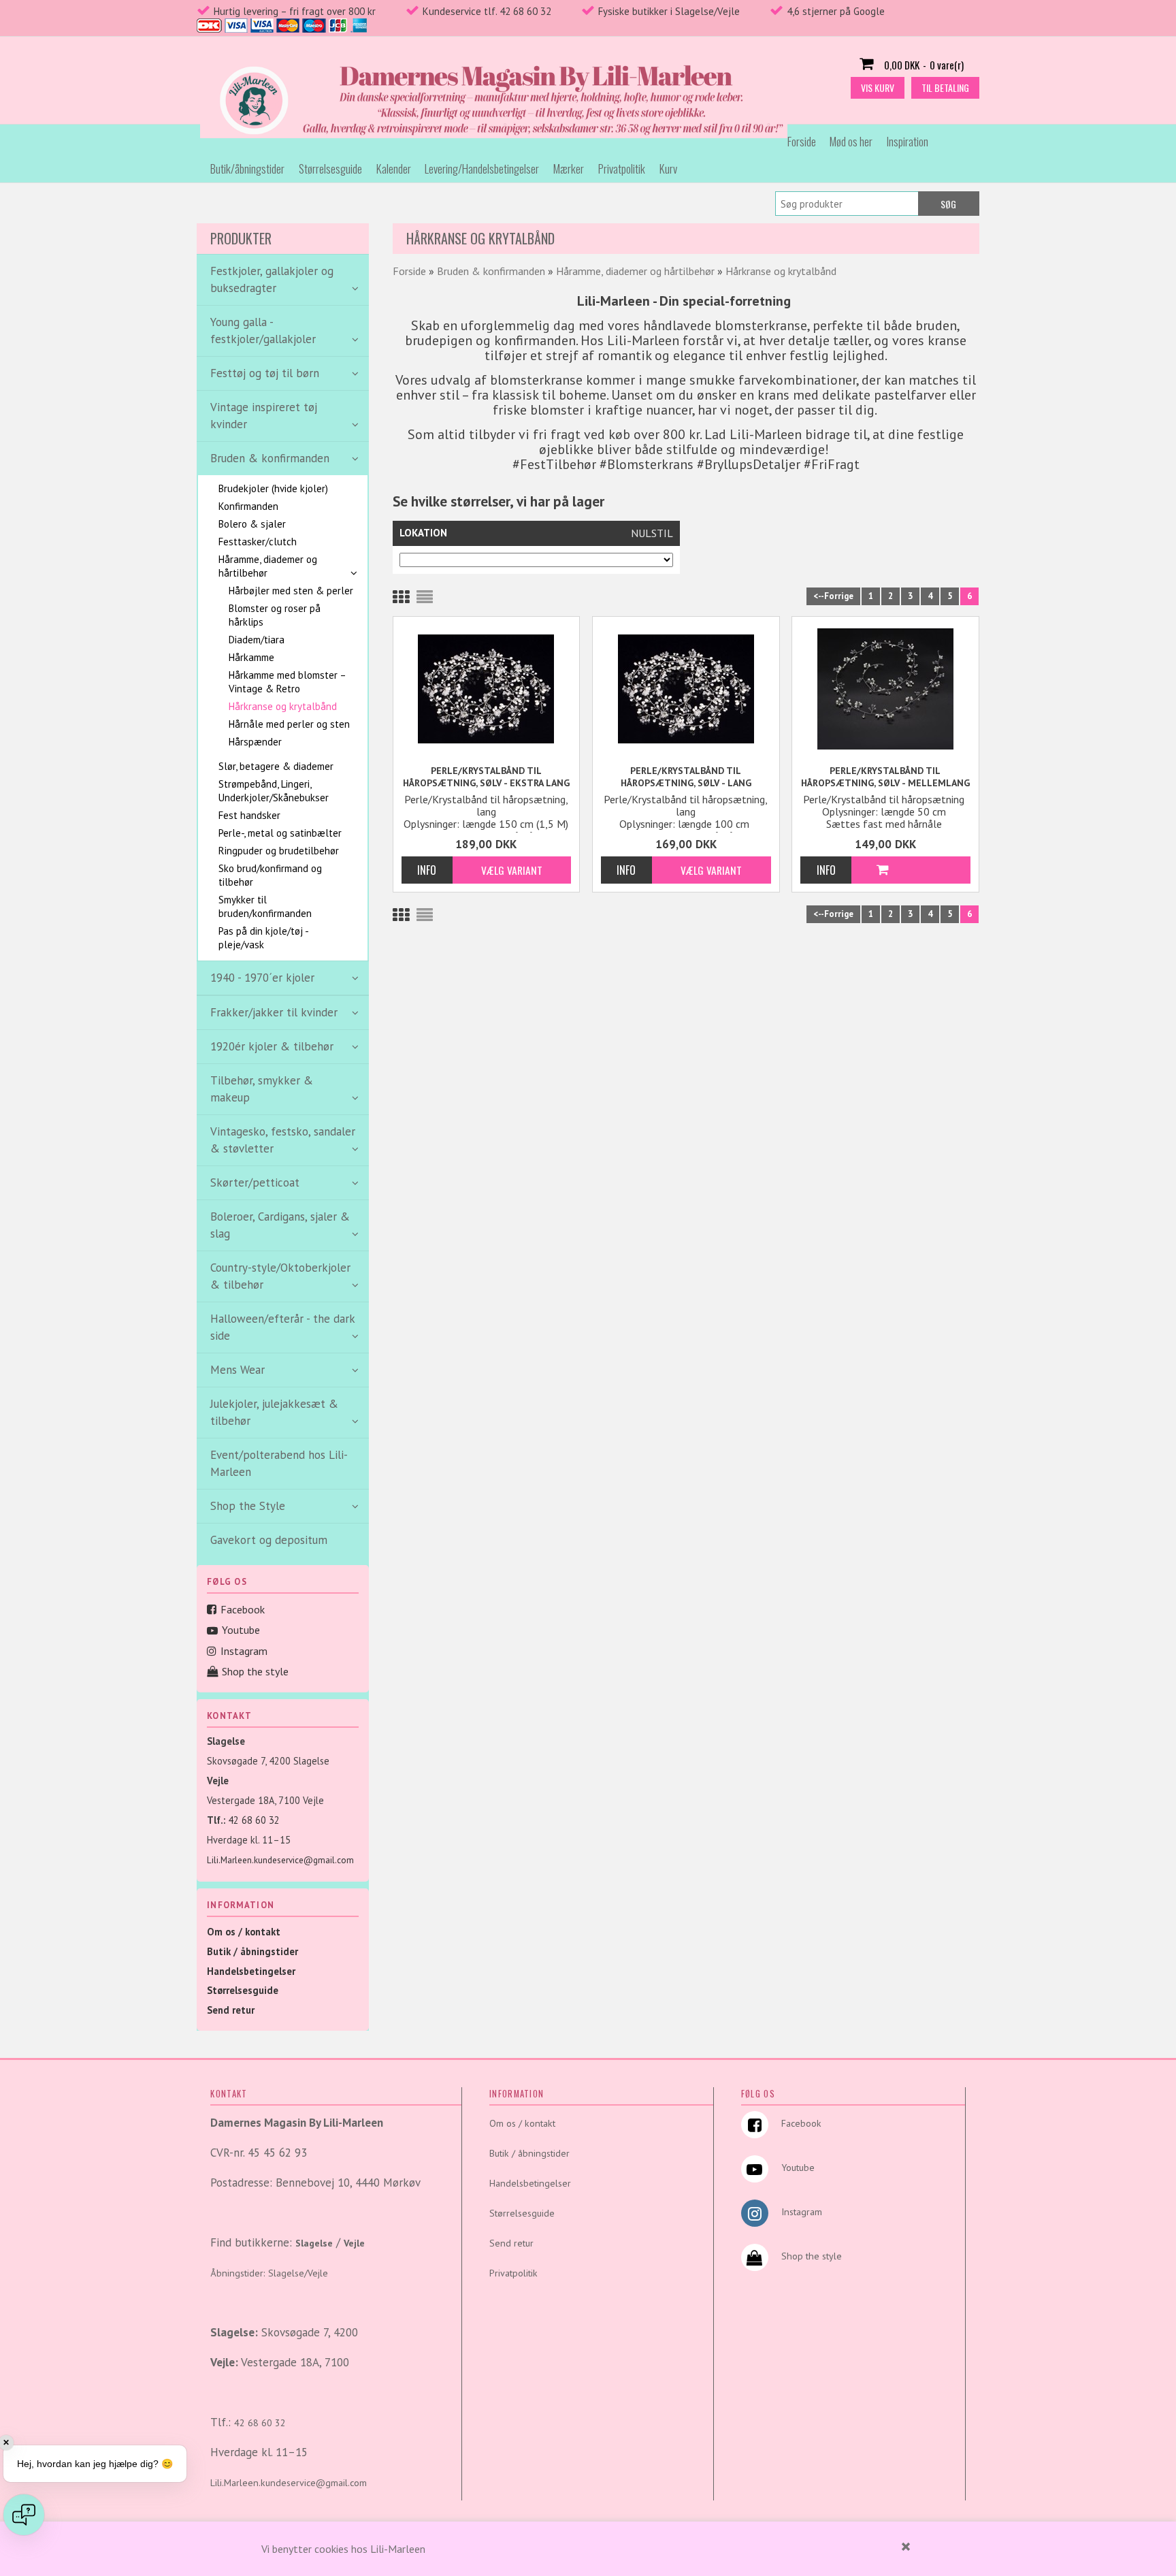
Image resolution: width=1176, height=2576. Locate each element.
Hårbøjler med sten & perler (291, 591)
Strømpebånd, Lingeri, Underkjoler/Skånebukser (274, 791)
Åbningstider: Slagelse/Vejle (269, 2273)
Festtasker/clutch (258, 542)
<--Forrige (833, 596)
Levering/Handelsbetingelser (482, 168)
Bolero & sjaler (252, 524)
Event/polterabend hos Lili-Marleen (279, 1463)
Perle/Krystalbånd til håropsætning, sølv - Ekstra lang (486, 777)
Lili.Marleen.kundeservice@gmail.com (280, 1860)
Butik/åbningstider (247, 168)
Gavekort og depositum (269, 1540)
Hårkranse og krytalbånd (283, 706)
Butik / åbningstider (252, 1951)
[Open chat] (24, 2515)
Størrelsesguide (330, 168)
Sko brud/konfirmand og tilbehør (270, 875)
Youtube (241, 1630)
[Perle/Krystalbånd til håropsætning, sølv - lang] (686, 688)
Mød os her (851, 141)
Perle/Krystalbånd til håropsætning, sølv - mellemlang (885, 777)
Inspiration (908, 141)
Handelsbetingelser (251, 1971)
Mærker (569, 168)
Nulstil (652, 533)
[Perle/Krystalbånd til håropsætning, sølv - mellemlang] (885, 688)
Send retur (231, 2010)
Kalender (394, 168)
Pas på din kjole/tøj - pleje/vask (263, 938)
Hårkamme (251, 657)
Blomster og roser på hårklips (275, 615)
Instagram (244, 1651)
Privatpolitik (622, 168)
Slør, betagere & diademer (276, 766)
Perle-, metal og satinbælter (280, 833)
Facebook (243, 1609)
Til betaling (945, 87)
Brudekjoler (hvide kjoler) (273, 488)
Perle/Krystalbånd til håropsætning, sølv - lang (686, 777)
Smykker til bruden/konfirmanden (265, 906)
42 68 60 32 (254, 1820)
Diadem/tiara (257, 640)
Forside (802, 141)
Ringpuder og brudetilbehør (279, 851)
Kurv (668, 168)
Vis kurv (878, 87)
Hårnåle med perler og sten (289, 724)
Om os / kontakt (244, 1932)
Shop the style (255, 1671)
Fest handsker (249, 815)
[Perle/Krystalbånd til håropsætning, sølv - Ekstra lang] (487, 688)
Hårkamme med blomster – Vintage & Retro (287, 682)
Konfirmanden (248, 506)
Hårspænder (255, 742)
